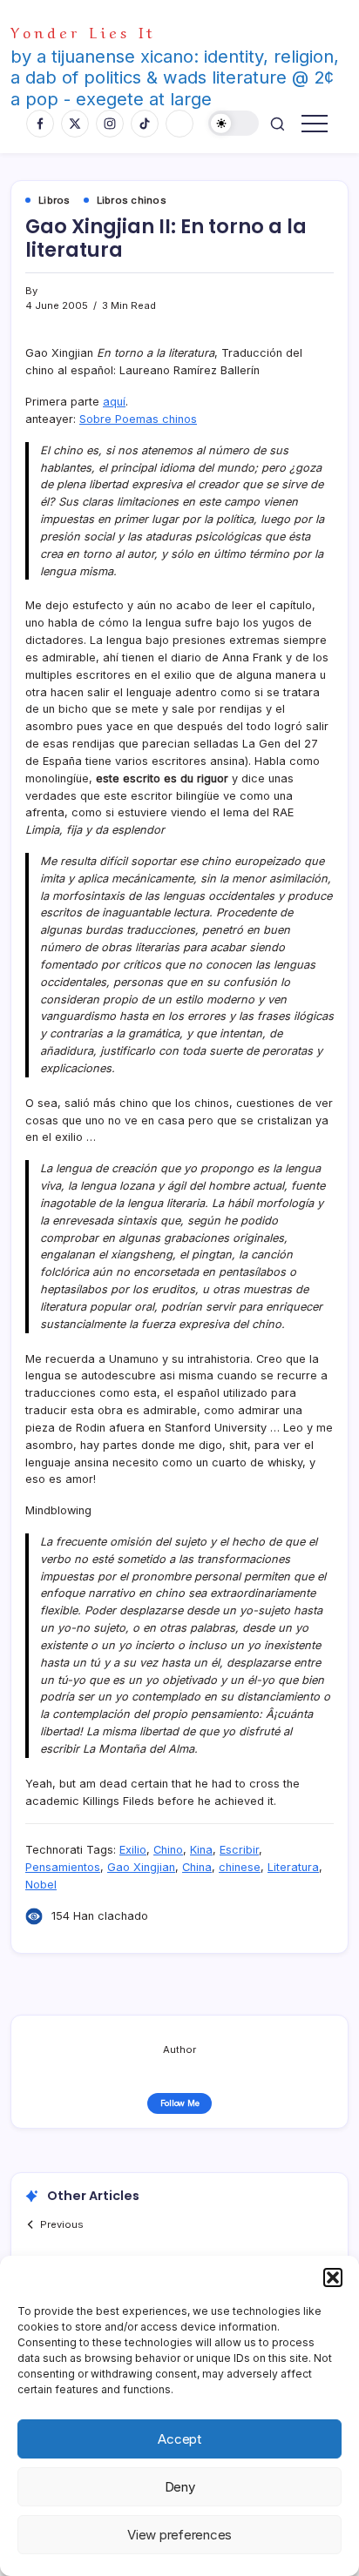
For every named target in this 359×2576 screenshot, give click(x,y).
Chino (168, 1850)
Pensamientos (63, 1867)
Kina (201, 1850)
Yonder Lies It (83, 31)
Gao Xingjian (141, 1867)
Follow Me (180, 2103)
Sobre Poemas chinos (138, 419)
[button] (333, 2277)
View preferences (179, 2535)
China (197, 1867)
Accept (179, 2439)
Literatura (293, 1867)
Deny (180, 2487)
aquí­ (114, 402)
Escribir (239, 1850)
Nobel (41, 1885)
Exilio (133, 1850)
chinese (240, 1867)
